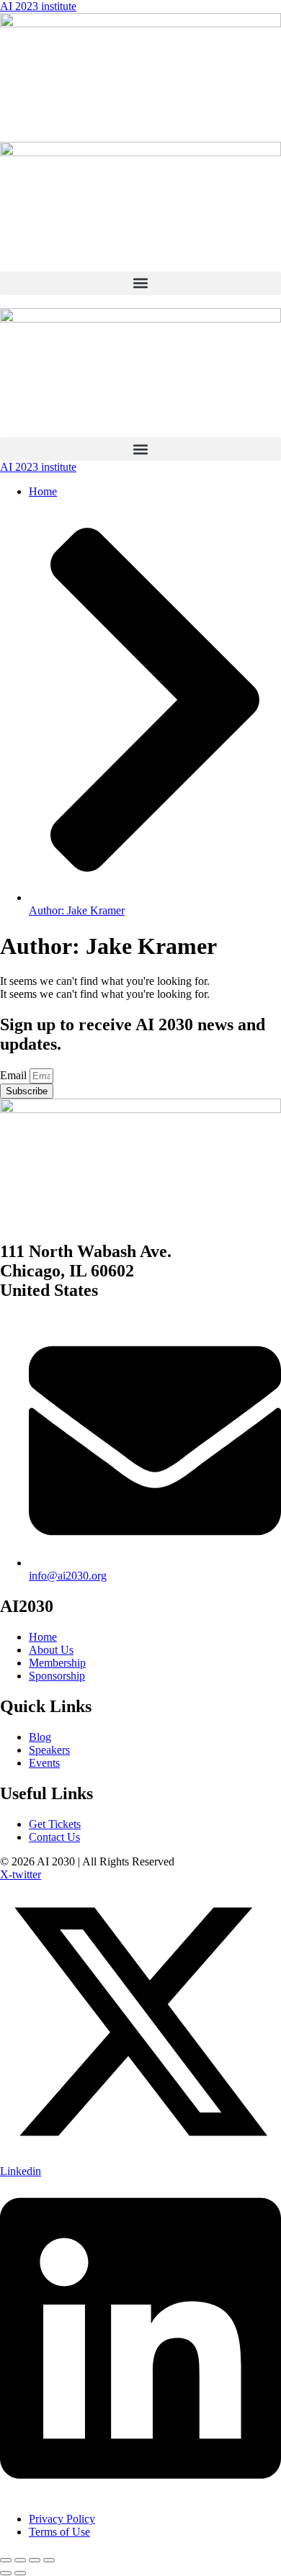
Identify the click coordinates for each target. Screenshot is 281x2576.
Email (15, 1075)
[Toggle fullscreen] (20, 2560)
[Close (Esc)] (49, 2560)
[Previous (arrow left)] (6, 2573)
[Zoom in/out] (6, 2560)
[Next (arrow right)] (20, 2573)
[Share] (35, 2560)
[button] (140, 283)
